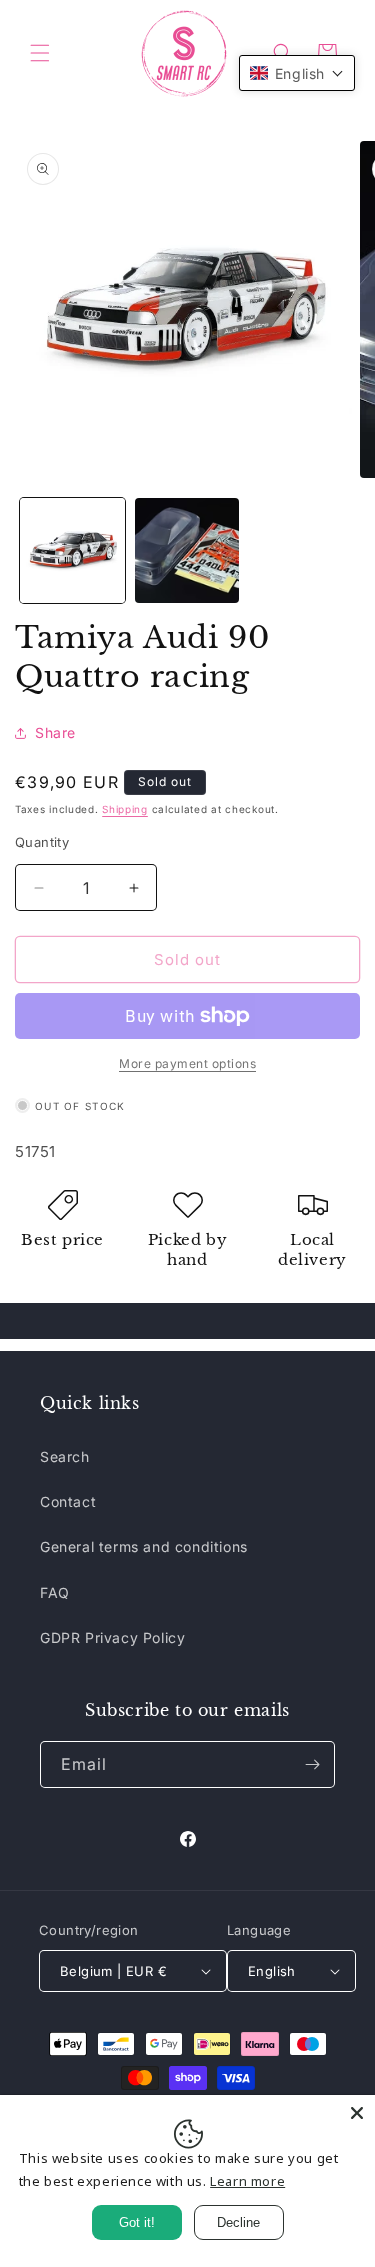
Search (65, 1456)
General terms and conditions (144, 1546)
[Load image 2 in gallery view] (187, 550)
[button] (40, 53)
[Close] (357, 2113)
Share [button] (55, 732)
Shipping (125, 809)
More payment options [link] (187, 1063)
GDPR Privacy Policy (112, 1637)
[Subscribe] (312, 1764)
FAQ (55, 1592)
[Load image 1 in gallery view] (72, 550)
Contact (68, 1501)
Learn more (247, 2181)
